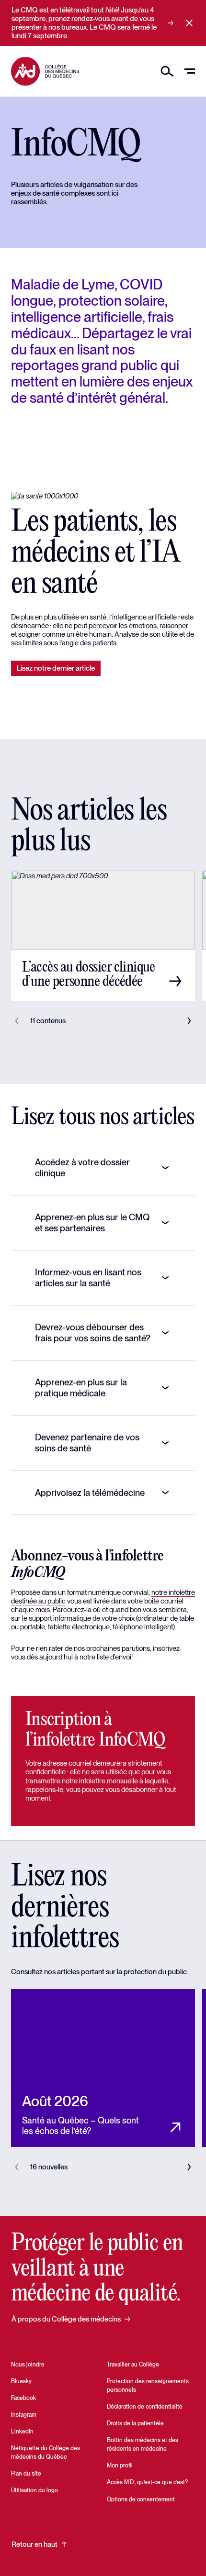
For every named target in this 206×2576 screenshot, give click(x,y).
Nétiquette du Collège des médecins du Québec (46, 2453)
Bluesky (21, 2381)
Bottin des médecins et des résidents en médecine (143, 2444)
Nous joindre (28, 2365)
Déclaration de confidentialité (145, 2407)
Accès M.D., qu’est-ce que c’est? (147, 2482)
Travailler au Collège (133, 2365)
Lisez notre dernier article (56, 668)
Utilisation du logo (34, 2490)
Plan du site (26, 2474)
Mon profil (120, 2465)
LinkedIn (22, 2432)
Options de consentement (141, 2499)
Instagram (24, 2415)
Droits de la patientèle (135, 2423)
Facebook (23, 2398)
